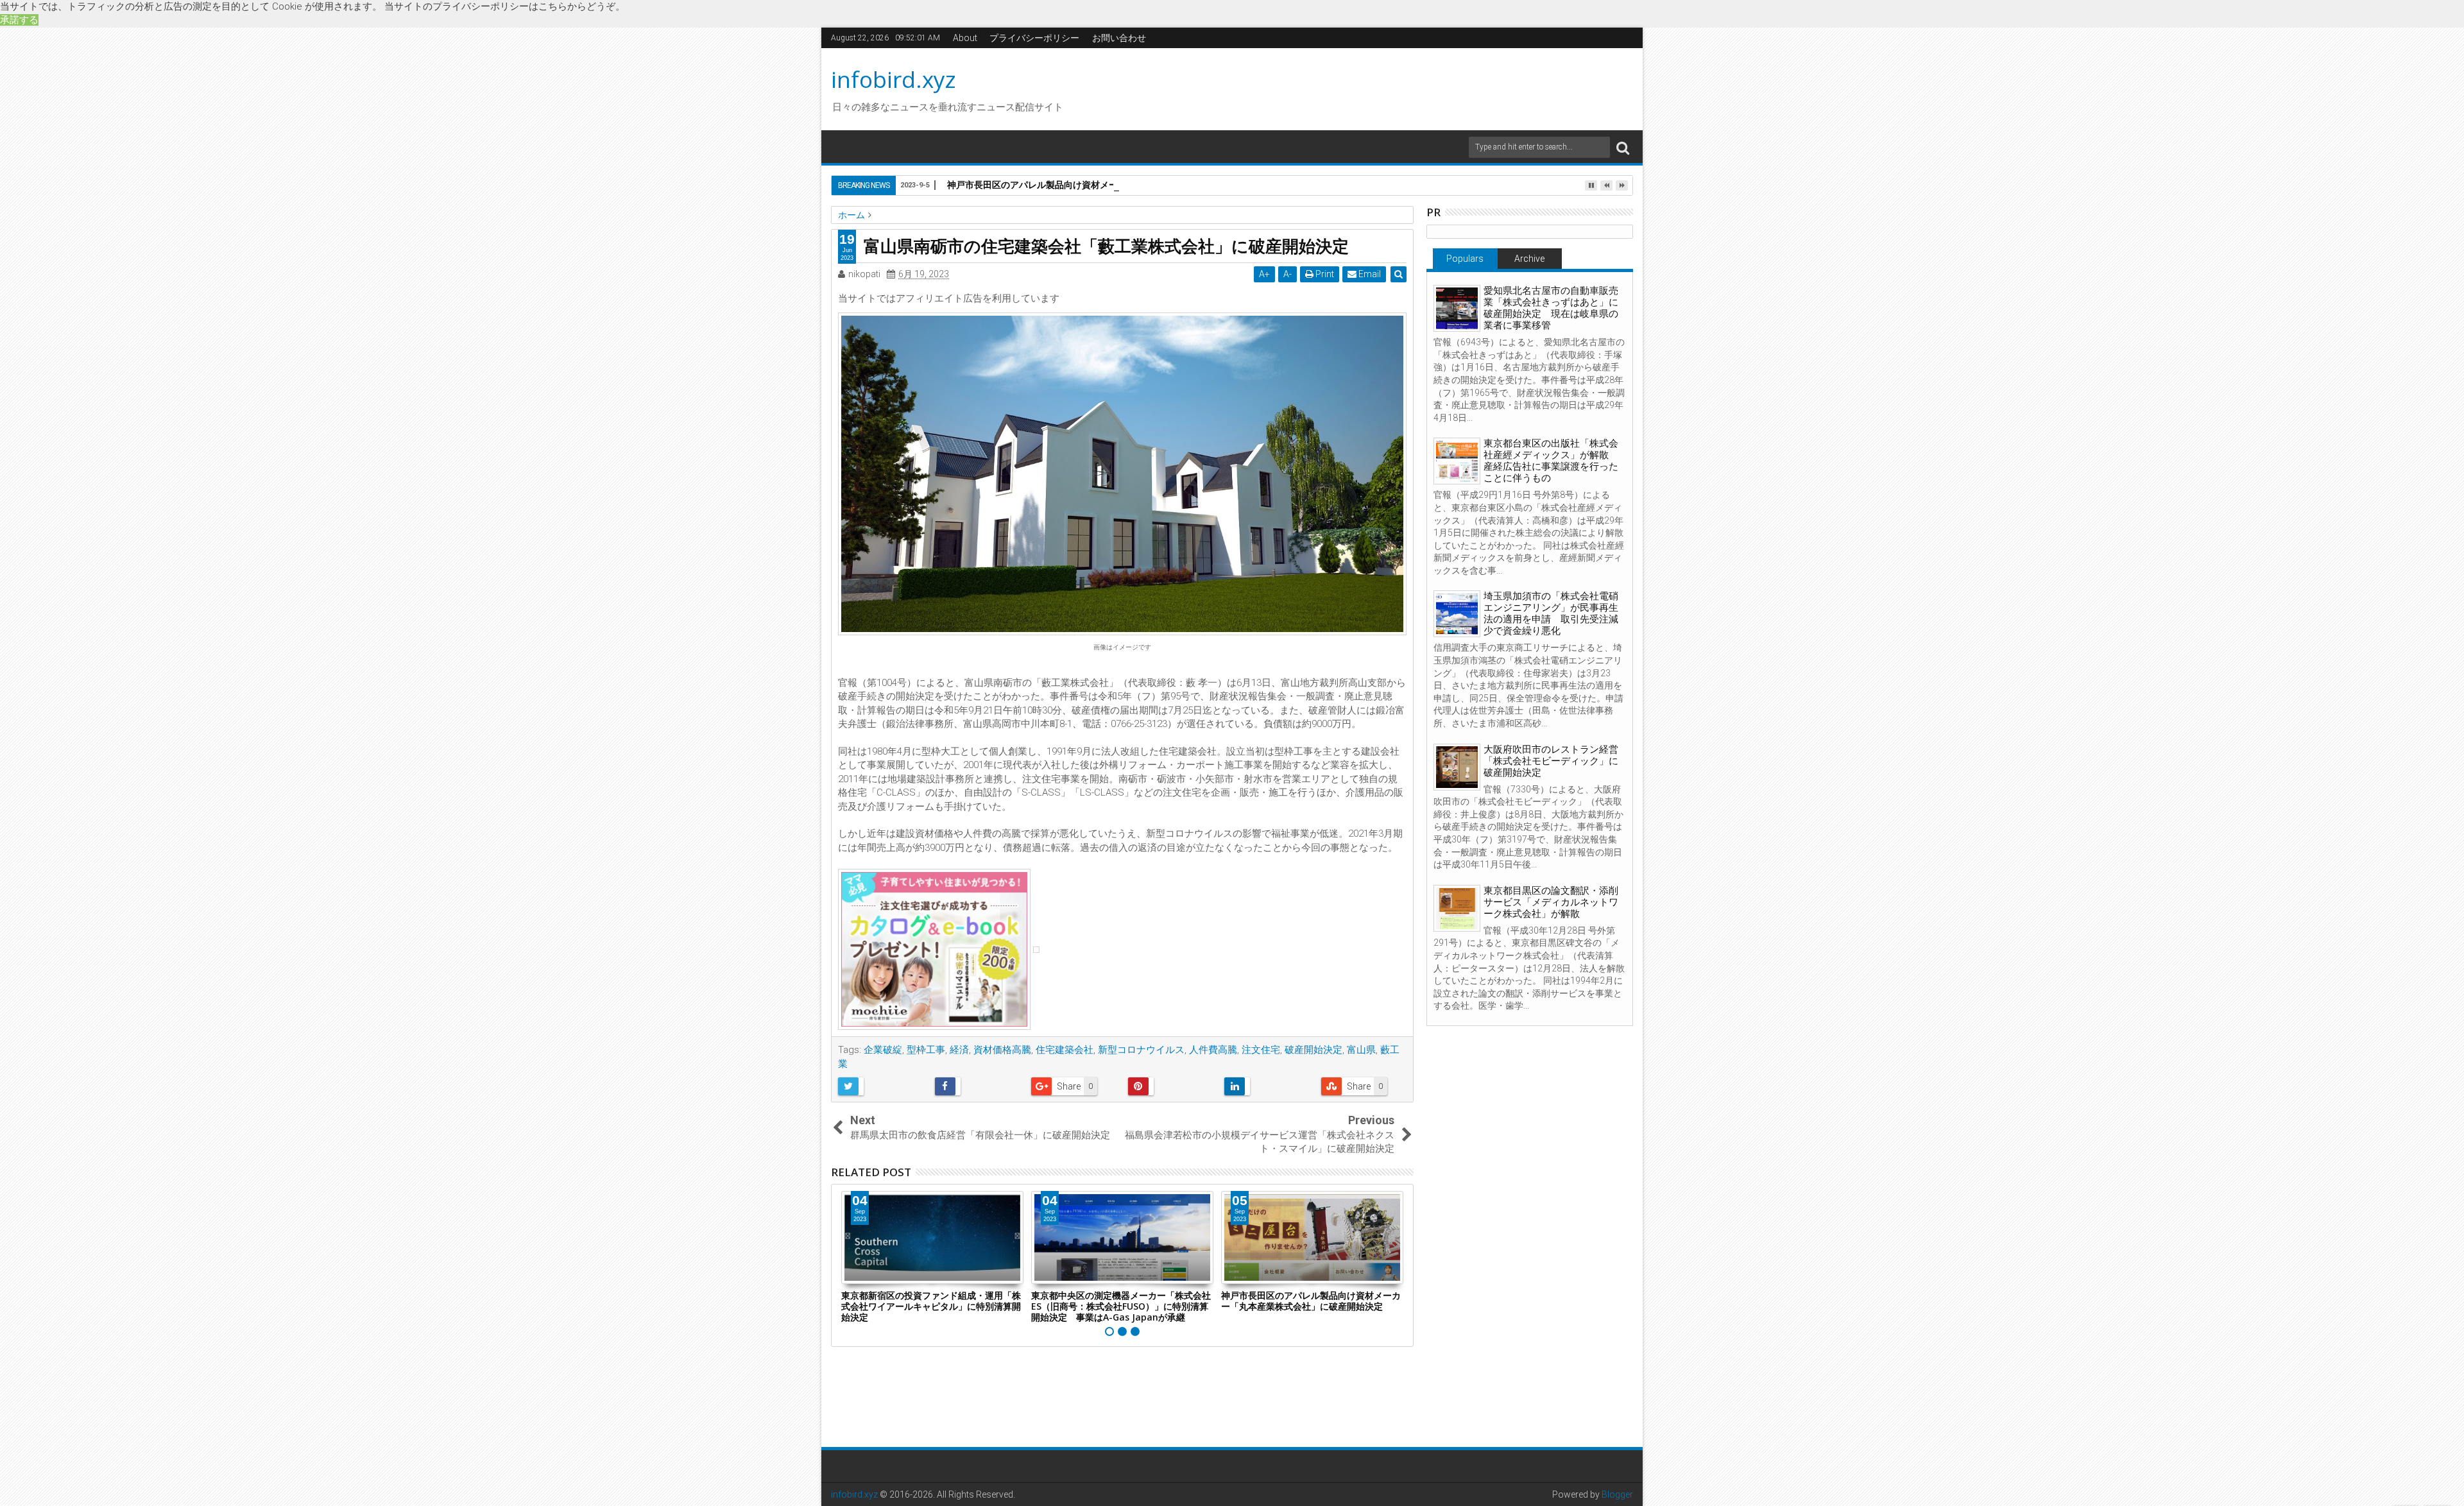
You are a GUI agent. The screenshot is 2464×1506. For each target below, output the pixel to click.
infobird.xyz (894, 79)
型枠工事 (926, 1050)
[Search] (1623, 147)
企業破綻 (883, 1050)
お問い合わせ (1119, 38)
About (965, 38)
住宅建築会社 (1065, 1050)
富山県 (1361, 1050)
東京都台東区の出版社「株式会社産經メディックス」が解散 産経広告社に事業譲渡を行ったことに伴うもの (1551, 461)
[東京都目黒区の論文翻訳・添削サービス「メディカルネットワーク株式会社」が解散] (1457, 908)
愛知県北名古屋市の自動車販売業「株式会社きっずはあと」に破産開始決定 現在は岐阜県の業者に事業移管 (1551, 308)
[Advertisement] (1353, 87)
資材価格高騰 (1002, 1050)
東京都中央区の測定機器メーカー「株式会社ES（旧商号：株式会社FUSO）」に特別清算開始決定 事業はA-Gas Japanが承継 (1121, 1306)
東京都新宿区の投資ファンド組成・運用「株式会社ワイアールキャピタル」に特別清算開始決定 (931, 1306)
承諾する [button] (19, 20)
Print (1324, 274)
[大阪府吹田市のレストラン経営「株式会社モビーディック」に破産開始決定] (1457, 767)
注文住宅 (1261, 1050)
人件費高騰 (1213, 1050)
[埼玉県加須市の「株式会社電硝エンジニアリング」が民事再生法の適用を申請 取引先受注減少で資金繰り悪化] (1457, 614)
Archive (1529, 259)
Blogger (1617, 1494)
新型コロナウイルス (1141, 1050)
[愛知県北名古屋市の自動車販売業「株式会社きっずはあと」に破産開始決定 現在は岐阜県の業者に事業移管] (1457, 308)
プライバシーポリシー (1034, 38)
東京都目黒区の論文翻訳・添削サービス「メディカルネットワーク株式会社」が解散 (1551, 902)
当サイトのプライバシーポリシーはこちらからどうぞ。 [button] (505, 6)
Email (1369, 274)
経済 (959, 1050)
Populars (1465, 259)
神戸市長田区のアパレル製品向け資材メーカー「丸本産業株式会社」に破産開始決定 (1118, 184)
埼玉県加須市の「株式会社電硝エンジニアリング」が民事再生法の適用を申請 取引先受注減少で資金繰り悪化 (1551, 613)
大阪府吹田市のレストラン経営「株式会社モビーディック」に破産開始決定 (1551, 761)
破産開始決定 (1313, 1050)
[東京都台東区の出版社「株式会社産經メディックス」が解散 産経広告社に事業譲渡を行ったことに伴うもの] (1457, 461)
